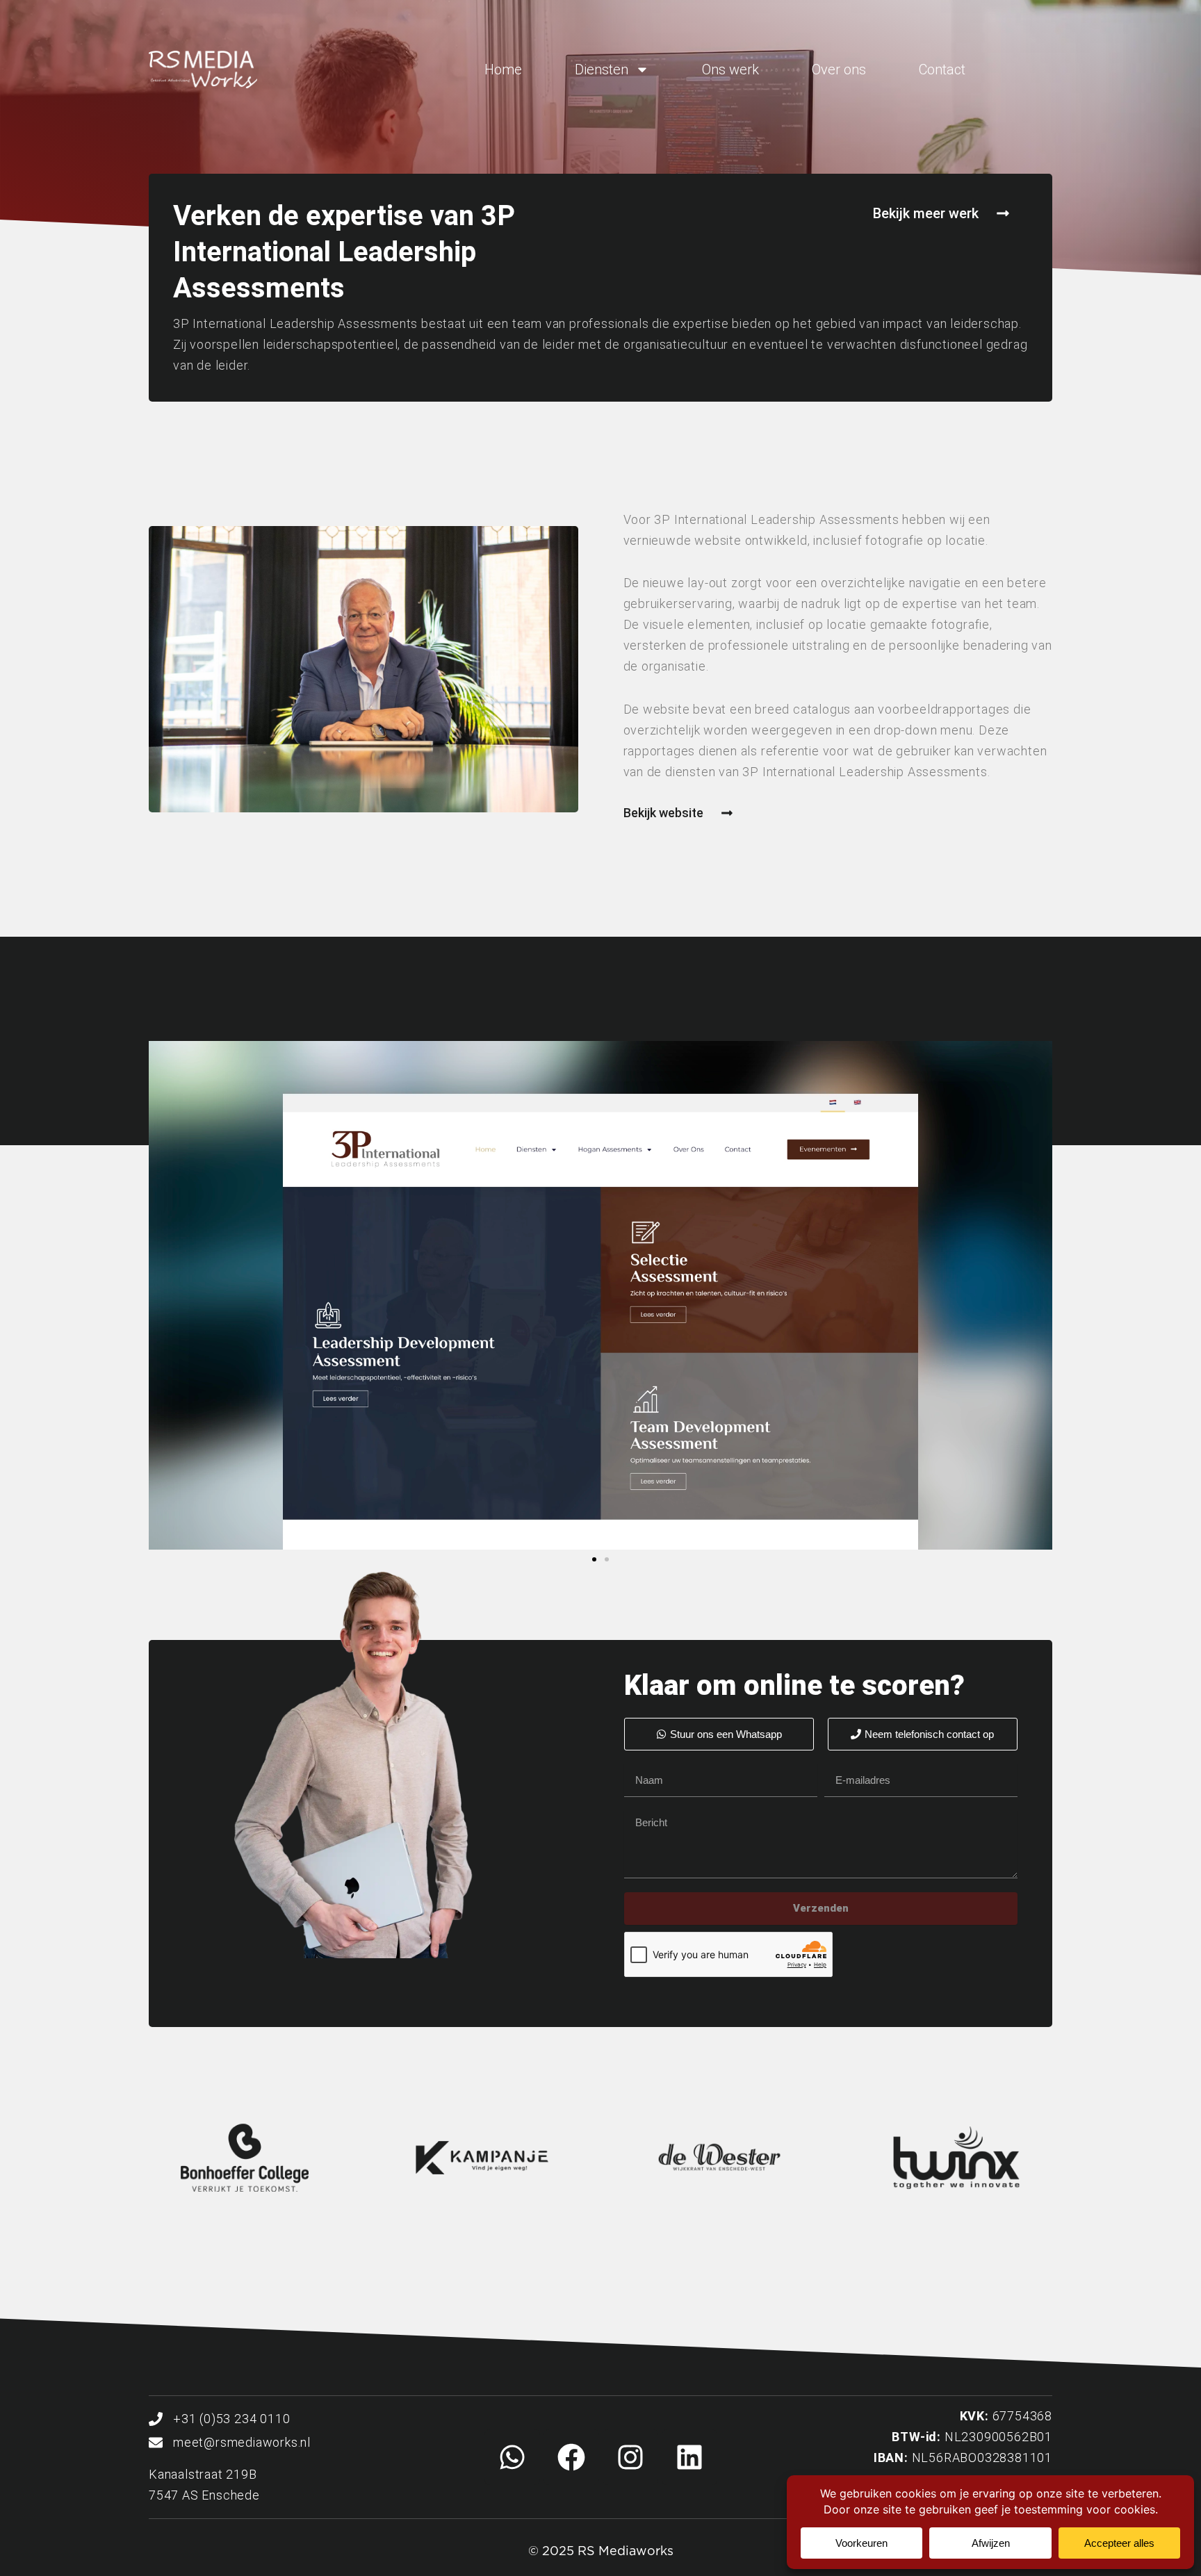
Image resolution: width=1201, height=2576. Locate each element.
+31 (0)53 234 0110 (231, 2419)
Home (503, 69)
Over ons (839, 69)
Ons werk (730, 69)
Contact (942, 69)
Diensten (602, 69)
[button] (594, 1559)
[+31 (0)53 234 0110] (156, 2419)
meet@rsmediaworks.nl (242, 2442)
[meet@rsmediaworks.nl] (156, 2443)
